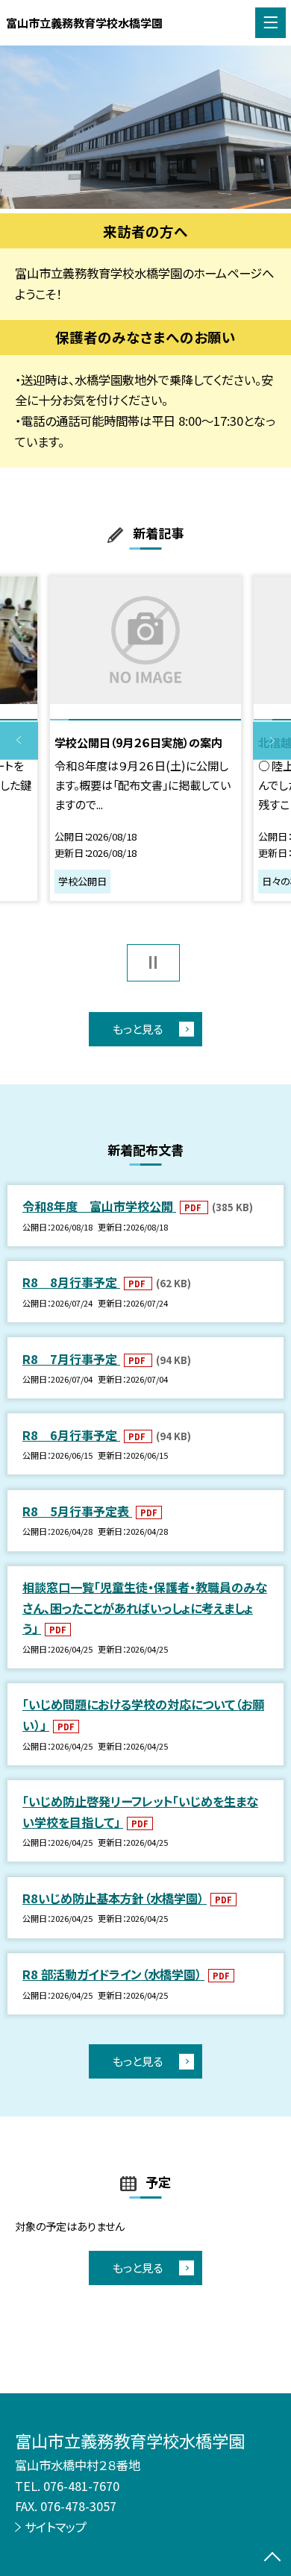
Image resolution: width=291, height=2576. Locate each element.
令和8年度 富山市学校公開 (99, 1206)
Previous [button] (19, 741)
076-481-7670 (81, 2486)
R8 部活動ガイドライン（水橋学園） (113, 1974)
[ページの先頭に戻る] (272, 2558)
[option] (145, 127)
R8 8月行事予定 (71, 1282)
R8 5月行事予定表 (77, 1511)
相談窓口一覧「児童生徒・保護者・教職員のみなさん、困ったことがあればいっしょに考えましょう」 (145, 1608)
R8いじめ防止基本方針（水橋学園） (115, 1898)
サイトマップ (56, 2527)
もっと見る (138, 1028)
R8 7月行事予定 (71, 1359)
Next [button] (272, 741)
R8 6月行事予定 (71, 1435)
